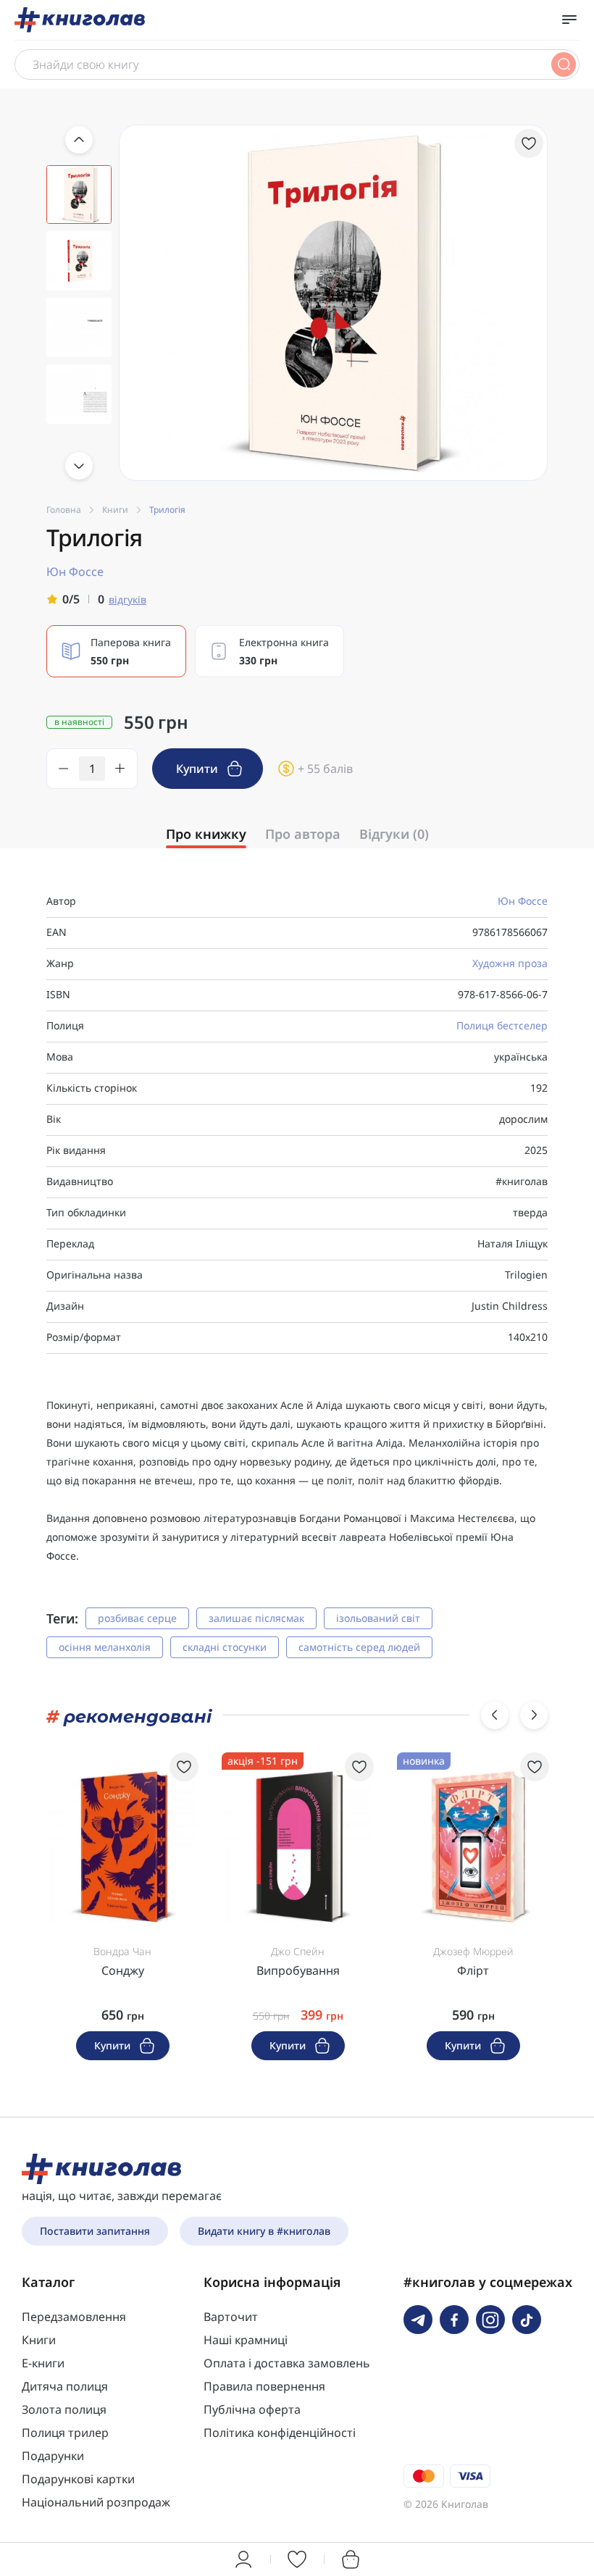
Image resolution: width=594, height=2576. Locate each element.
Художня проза (510, 963)
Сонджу (123, 1970)
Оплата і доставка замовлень (287, 2363)
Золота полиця (64, 2409)
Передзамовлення (74, 2317)
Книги (115, 510)
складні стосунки (225, 1647)
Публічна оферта (252, 2409)
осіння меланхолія (105, 1647)
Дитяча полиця (65, 2386)
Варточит (231, 2317)
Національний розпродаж (96, 2502)
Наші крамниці (246, 2340)
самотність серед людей (359, 1647)
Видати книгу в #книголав (264, 2231)
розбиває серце (137, 1618)
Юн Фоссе (523, 901)
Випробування (298, 1970)
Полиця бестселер (502, 1025)
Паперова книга (131, 651)
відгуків (127, 599)
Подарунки (53, 2456)
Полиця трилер (65, 2433)
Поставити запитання (95, 2231)
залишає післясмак (256, 1618)
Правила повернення (264, 2386)
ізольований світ (378, 1618)
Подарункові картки (78, 2479)
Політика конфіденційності (280, 2433)
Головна (64, 510)
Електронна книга (284, 651)
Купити (198, 769)
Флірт (473, 1970)
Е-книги (43, 2363)
